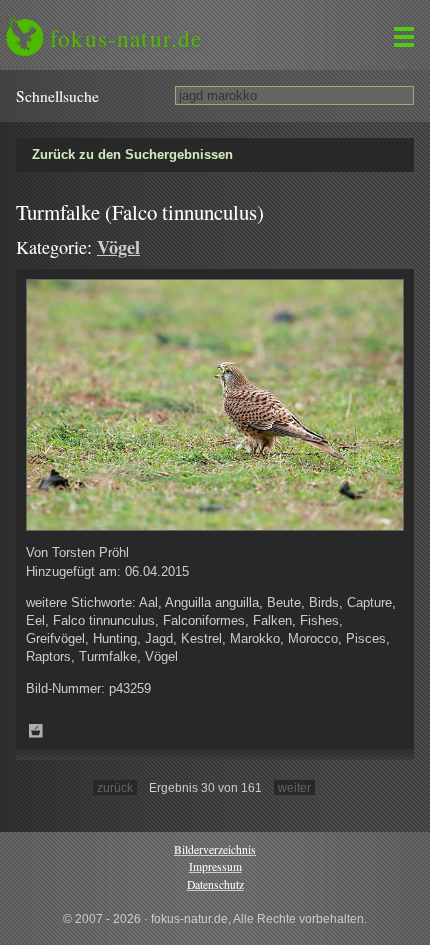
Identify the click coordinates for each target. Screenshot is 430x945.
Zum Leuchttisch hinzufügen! (36, 731)
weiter (294, 787)
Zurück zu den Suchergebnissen (132, 154)
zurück (115, 787)
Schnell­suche (57, 96)
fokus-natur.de (126, 38)
